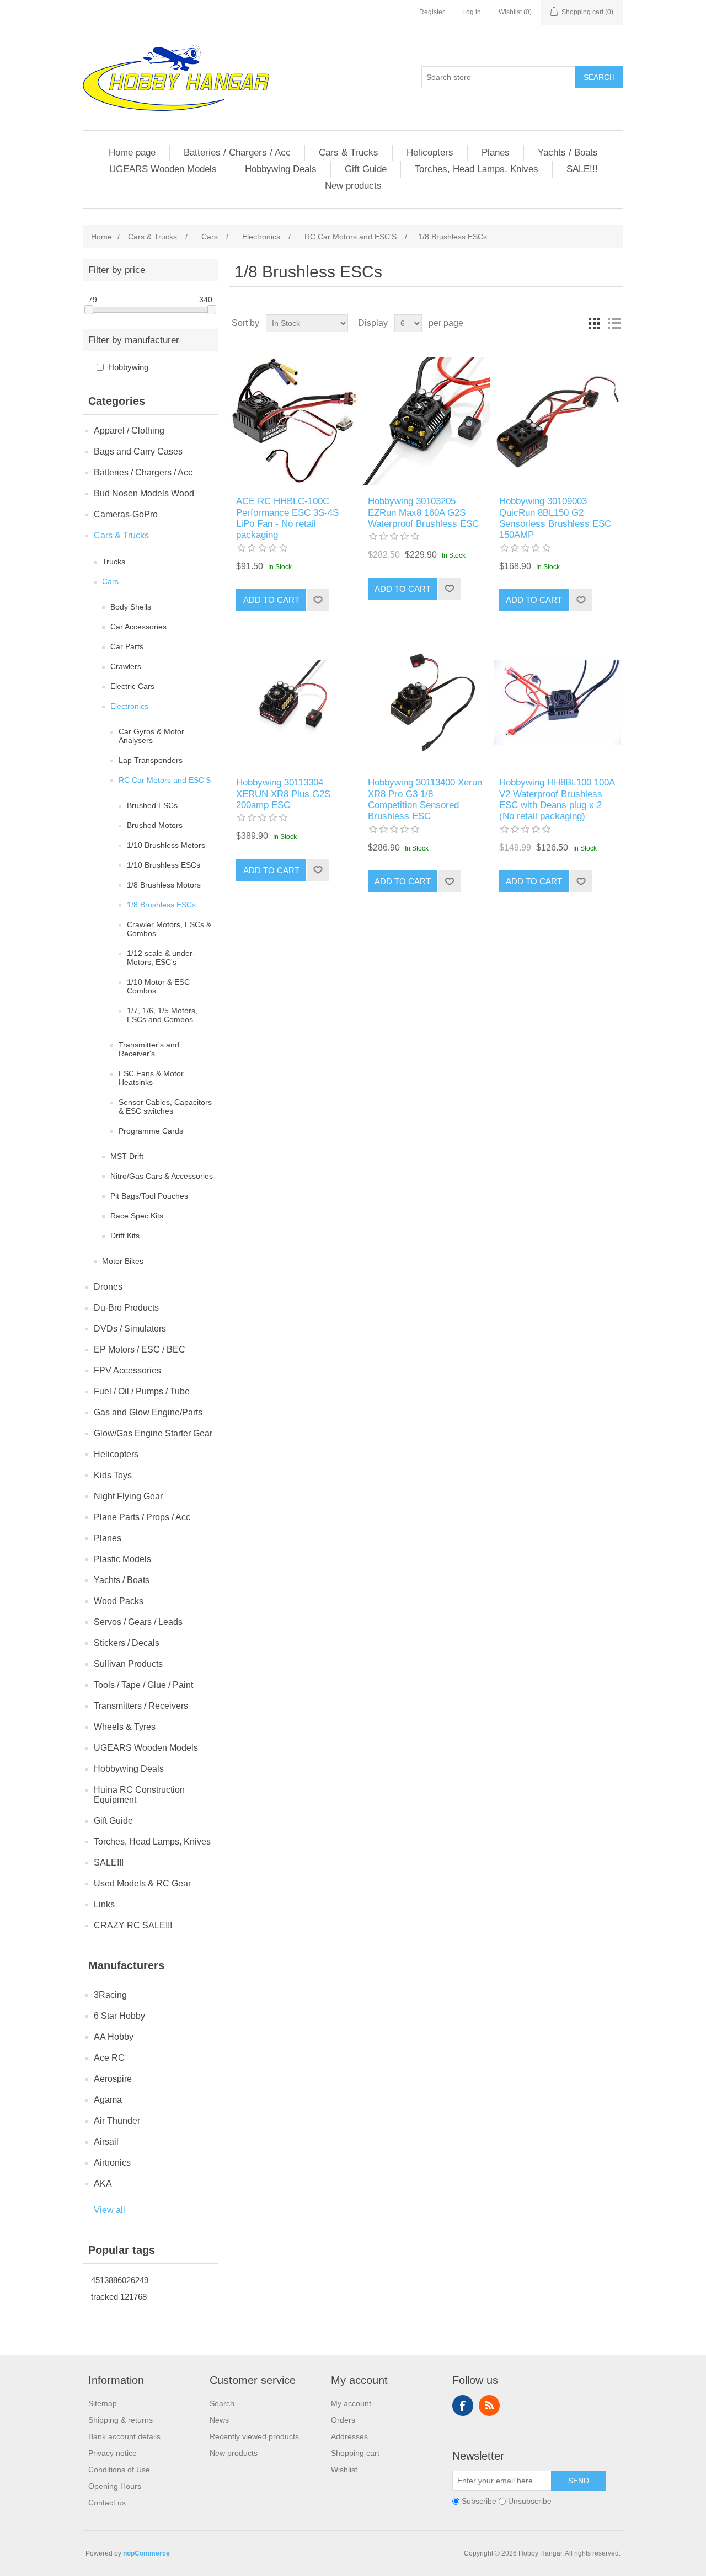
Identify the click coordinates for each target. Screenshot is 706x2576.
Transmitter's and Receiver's (149, 1049)
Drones (108, 1287)
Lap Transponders (151, 760)
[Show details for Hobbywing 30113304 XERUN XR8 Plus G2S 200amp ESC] (294, 702)
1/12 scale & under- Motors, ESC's (161, 958)
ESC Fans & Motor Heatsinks (151, 1078)
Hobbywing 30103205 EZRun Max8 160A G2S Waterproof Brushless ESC (423, 512)
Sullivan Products (128, 1664)
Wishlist (344, 2470)
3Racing (110, 1995)
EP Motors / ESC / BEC (140, 1350)
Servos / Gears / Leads (138, 1622)
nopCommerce (146, 2553)
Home (101, 237)
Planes (496, 153)
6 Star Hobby (119, 2016)
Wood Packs (119, 1601)
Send (579, 2481)
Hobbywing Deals (281, 169)
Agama (108, 2100)
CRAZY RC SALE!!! (133, 1925)
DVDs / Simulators (130, 1329)
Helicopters (430, 153)
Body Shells (131, 607)
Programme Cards (151, 1131)
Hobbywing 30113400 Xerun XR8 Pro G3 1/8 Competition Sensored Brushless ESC (425, 799)
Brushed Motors (155, 825)
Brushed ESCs (152, 805)
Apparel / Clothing (129, 431)
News (219, 2420)
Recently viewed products (254, 2436)
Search (599, 77)
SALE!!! (582, 169)
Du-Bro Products (126, 1308)
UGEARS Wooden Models (163, 169)
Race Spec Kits (137, 1216)
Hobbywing (128, 367)
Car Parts (127, 646)
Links (104, 1904)
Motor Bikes (123, 1261)
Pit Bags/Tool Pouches (149, 1196)
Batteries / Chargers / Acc (237, 153)
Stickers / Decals (127, 1643)
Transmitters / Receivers (141, 1706)
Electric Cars (132, 686)
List (614, 323)
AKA (103, 2184)
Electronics (129, 706)
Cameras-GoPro (126, 514)
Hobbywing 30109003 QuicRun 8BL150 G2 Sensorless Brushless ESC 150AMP (555, 518)
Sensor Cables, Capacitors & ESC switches (165, 1107)
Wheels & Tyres (125, 1727)
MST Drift (127, 1156)
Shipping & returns (121, 2420)
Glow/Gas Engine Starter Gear (153, 1433)
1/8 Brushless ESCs (161, 905)
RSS (489, 2406)
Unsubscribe (530, 2501)
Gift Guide (366, 169)
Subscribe (479, 2501)
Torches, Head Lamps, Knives (477, 169)
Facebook (463, 2406)
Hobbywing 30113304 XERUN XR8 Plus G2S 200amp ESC (283, 794)
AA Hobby (114, 2037)
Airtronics (112, 2163)
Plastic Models (122, 1559)
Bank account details (124, 2436)
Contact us (107, 2503)
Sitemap (103, 2403)
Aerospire (113, 2079)
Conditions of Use (119, 2470)
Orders (343, 2420)
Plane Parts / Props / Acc (142, 1517)
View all (109, 2210)
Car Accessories (138, 627)
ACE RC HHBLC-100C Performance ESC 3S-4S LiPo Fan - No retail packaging (287, 518)
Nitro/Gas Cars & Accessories (162, 1176)
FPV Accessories (127, 1370)
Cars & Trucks (349, 153)
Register (432, 12)
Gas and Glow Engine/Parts (148, 1412)
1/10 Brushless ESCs (164, 865)
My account (351, 2403)
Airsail (106, 2142)
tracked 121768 (119, 2297)
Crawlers (126, 666)
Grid (594, 323)
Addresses (349, 2436)
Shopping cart (355, 2453)
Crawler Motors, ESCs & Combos (169, 929)
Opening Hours (115, 2486)
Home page (132, 153)
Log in (472, 12)
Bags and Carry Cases (138, 451)
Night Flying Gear (128, 1496)
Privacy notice (113, 2453)
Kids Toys (113, 1475)
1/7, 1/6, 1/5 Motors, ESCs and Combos (162, 1015)
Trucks (114, 562)
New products (353, 186)
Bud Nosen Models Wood (144, 493)
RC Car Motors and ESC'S (165, 780)
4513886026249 (120, 2280)
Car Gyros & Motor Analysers (151, 736)
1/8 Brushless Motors (164, 885)
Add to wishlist (318, 600)
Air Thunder (117, 2121)
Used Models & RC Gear (142, 1883)
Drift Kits (125, 1236)
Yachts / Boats (568, 153)
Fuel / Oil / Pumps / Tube (142, 1391)
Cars (110, 581)
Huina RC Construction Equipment (139, 1795)
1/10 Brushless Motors (166, 845)
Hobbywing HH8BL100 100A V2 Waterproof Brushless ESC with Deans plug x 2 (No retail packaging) (557, 799)
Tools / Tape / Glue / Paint (143, 1685)
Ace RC (109, 2058)
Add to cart (271, 600)
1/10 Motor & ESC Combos (158, 986)
